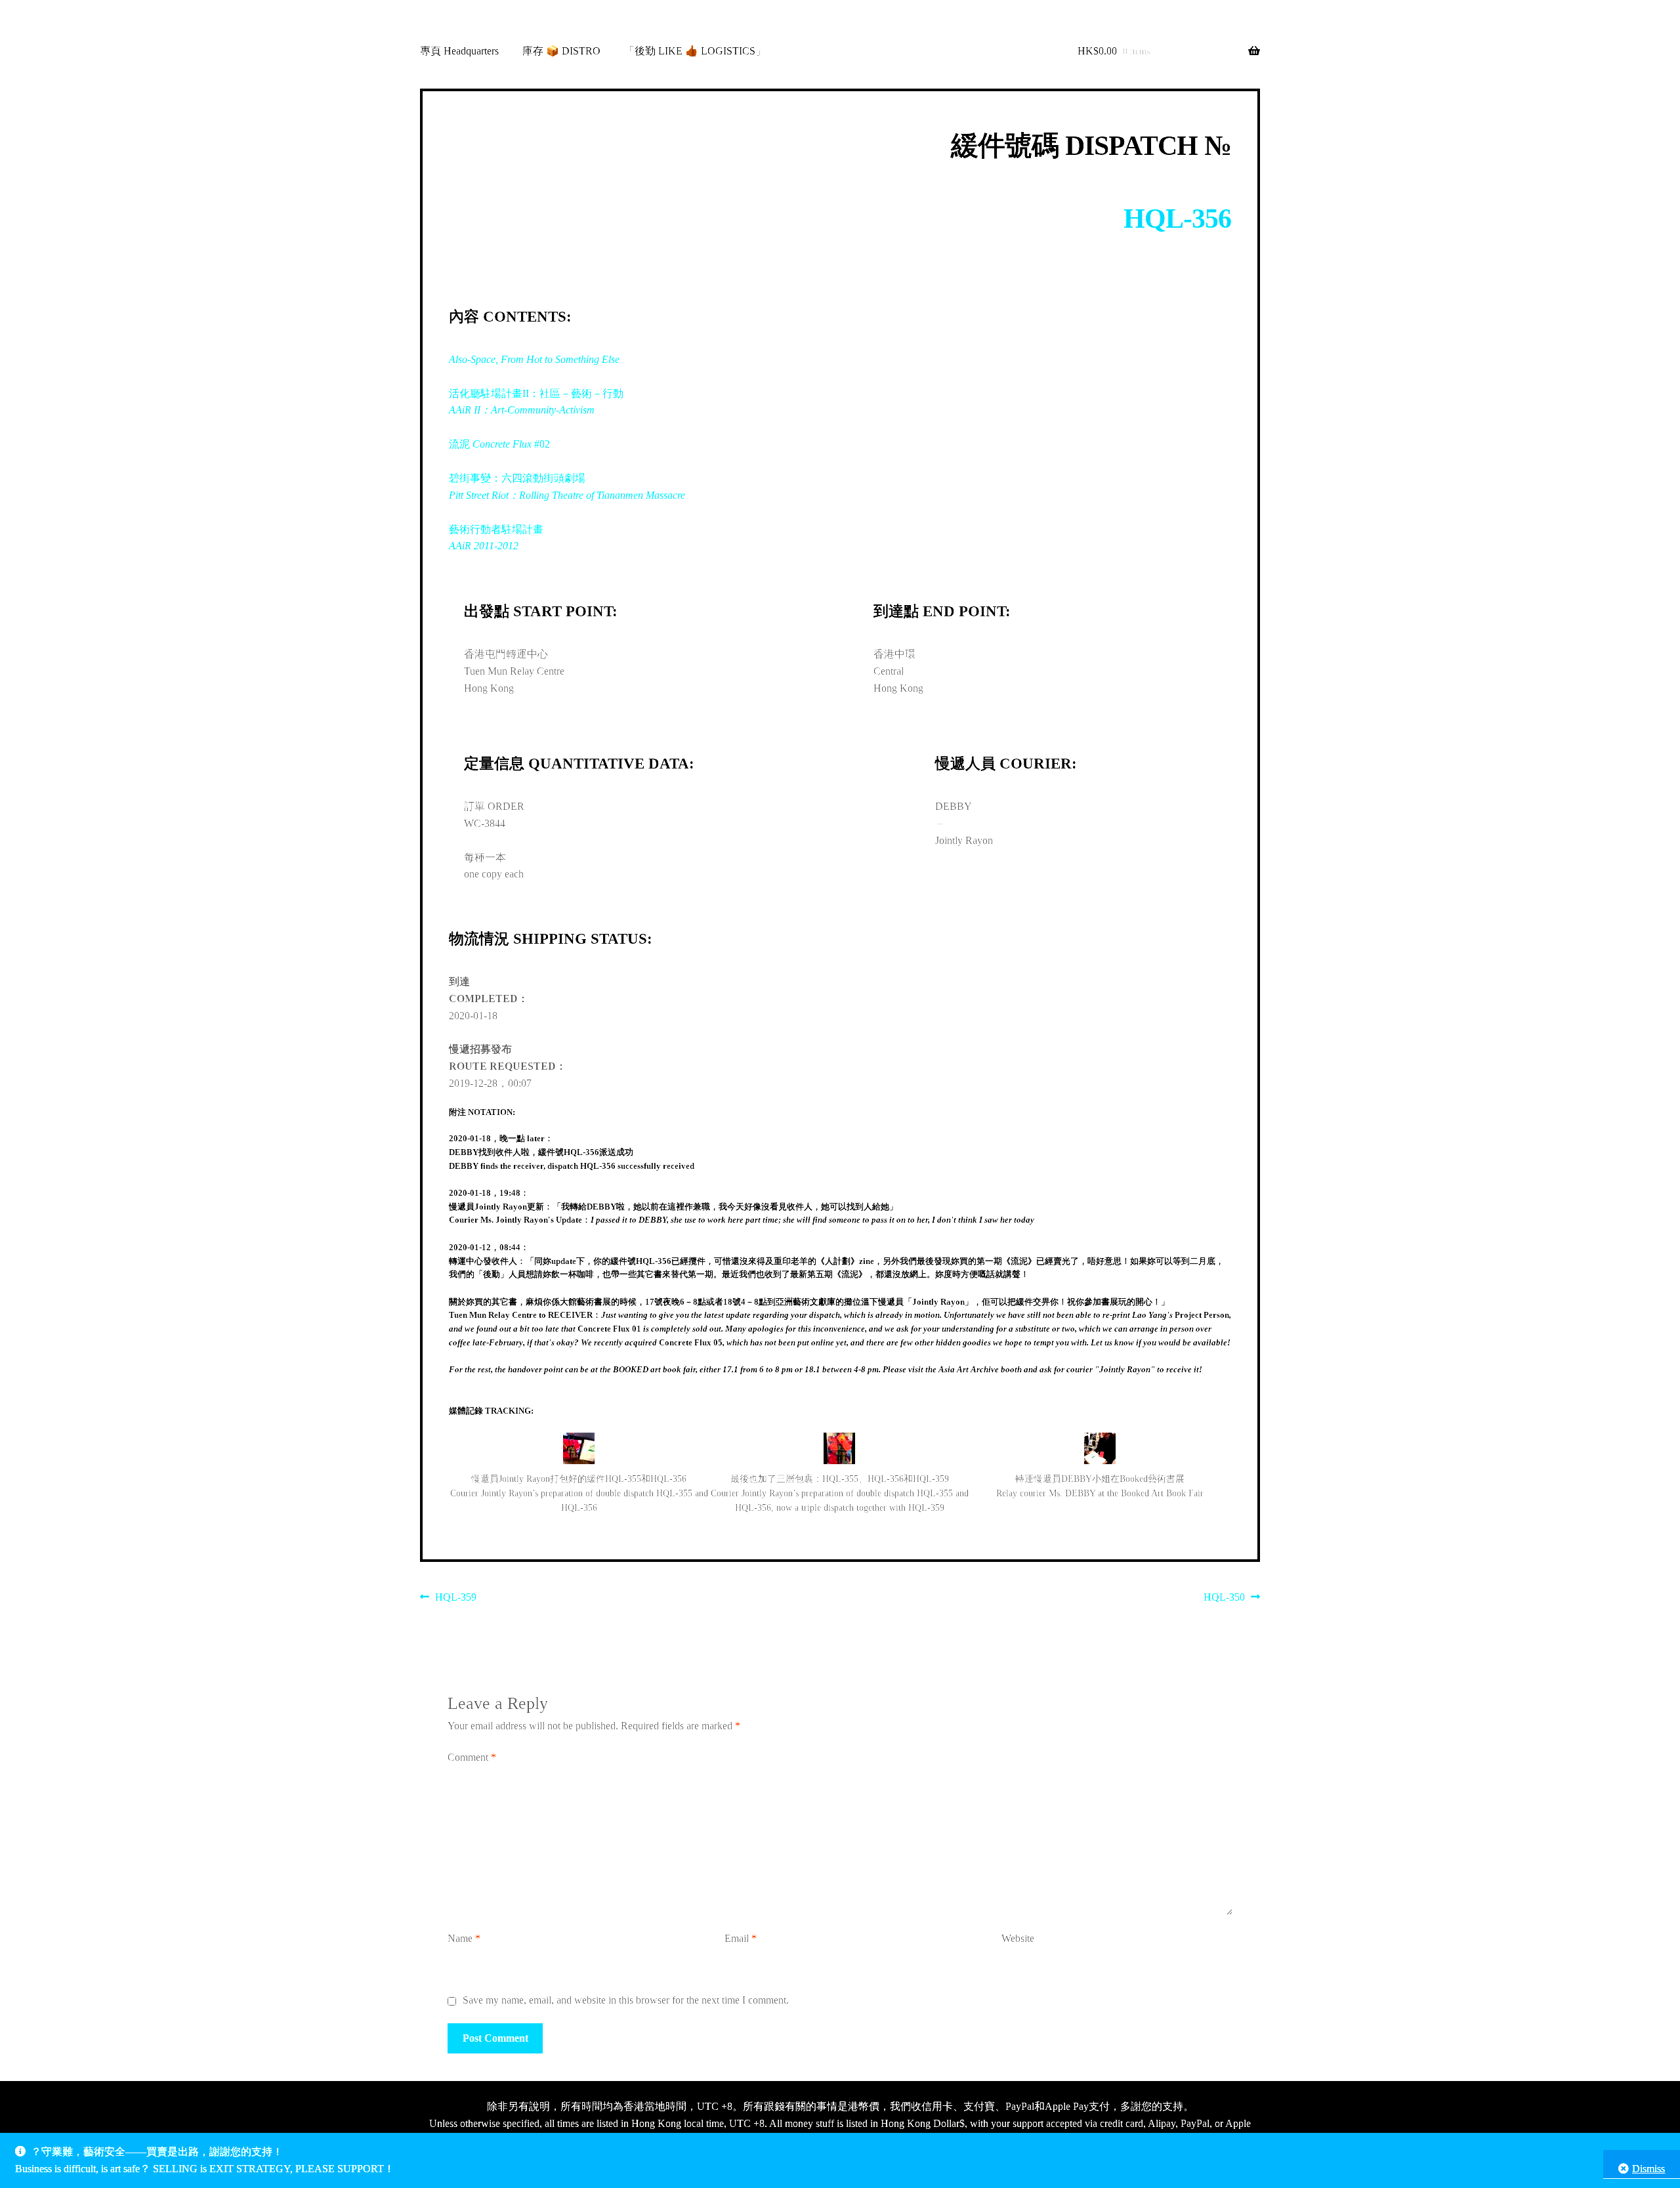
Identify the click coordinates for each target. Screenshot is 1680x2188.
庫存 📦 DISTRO (561, 51)
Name (464, 1938)
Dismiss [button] (1648, 2169)
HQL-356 (1177, 219)
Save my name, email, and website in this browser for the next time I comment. (626, 2000)
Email (741, 1938)
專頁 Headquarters (459, 51)
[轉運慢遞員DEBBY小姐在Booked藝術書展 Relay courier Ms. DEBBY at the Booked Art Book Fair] (1100, 1449)
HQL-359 (455, 1599)
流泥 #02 (499, 444)
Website (1018, 1938)
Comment (472, 1757)
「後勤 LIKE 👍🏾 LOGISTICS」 (695, 51)
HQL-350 (1224, 1599)
